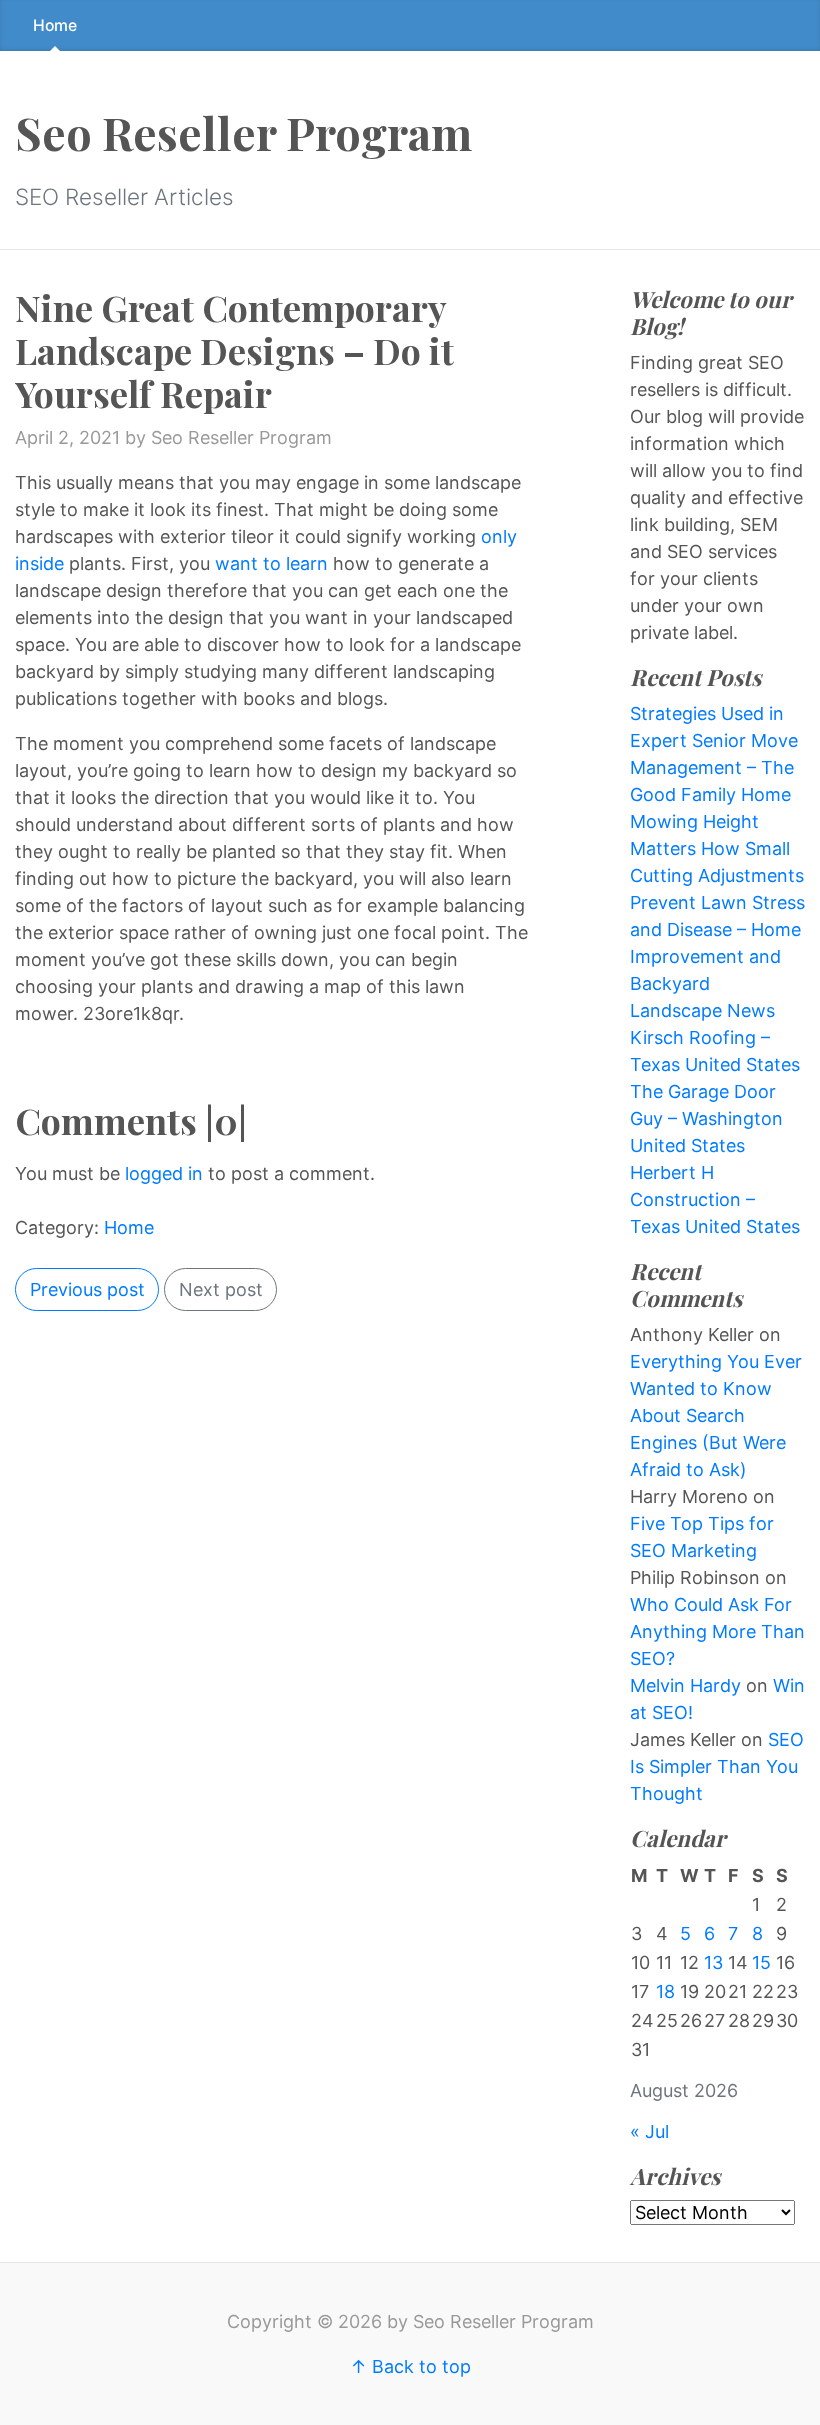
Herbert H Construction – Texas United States (715, 1199)
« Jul (649, 2131)
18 (665, 1991)
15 (761, 1962)
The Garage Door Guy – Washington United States (706, 1118)
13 (713, 1962)
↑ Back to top (410, 2366)
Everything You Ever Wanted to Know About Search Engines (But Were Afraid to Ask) (716, 1415)
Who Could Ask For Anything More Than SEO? (717, 1631)
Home (55, 25)
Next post (221, 1289)
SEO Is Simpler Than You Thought (717, 1766)
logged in (164, 1173)
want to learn (274, 563)
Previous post (87, 1289)
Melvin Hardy (685, 1685)
